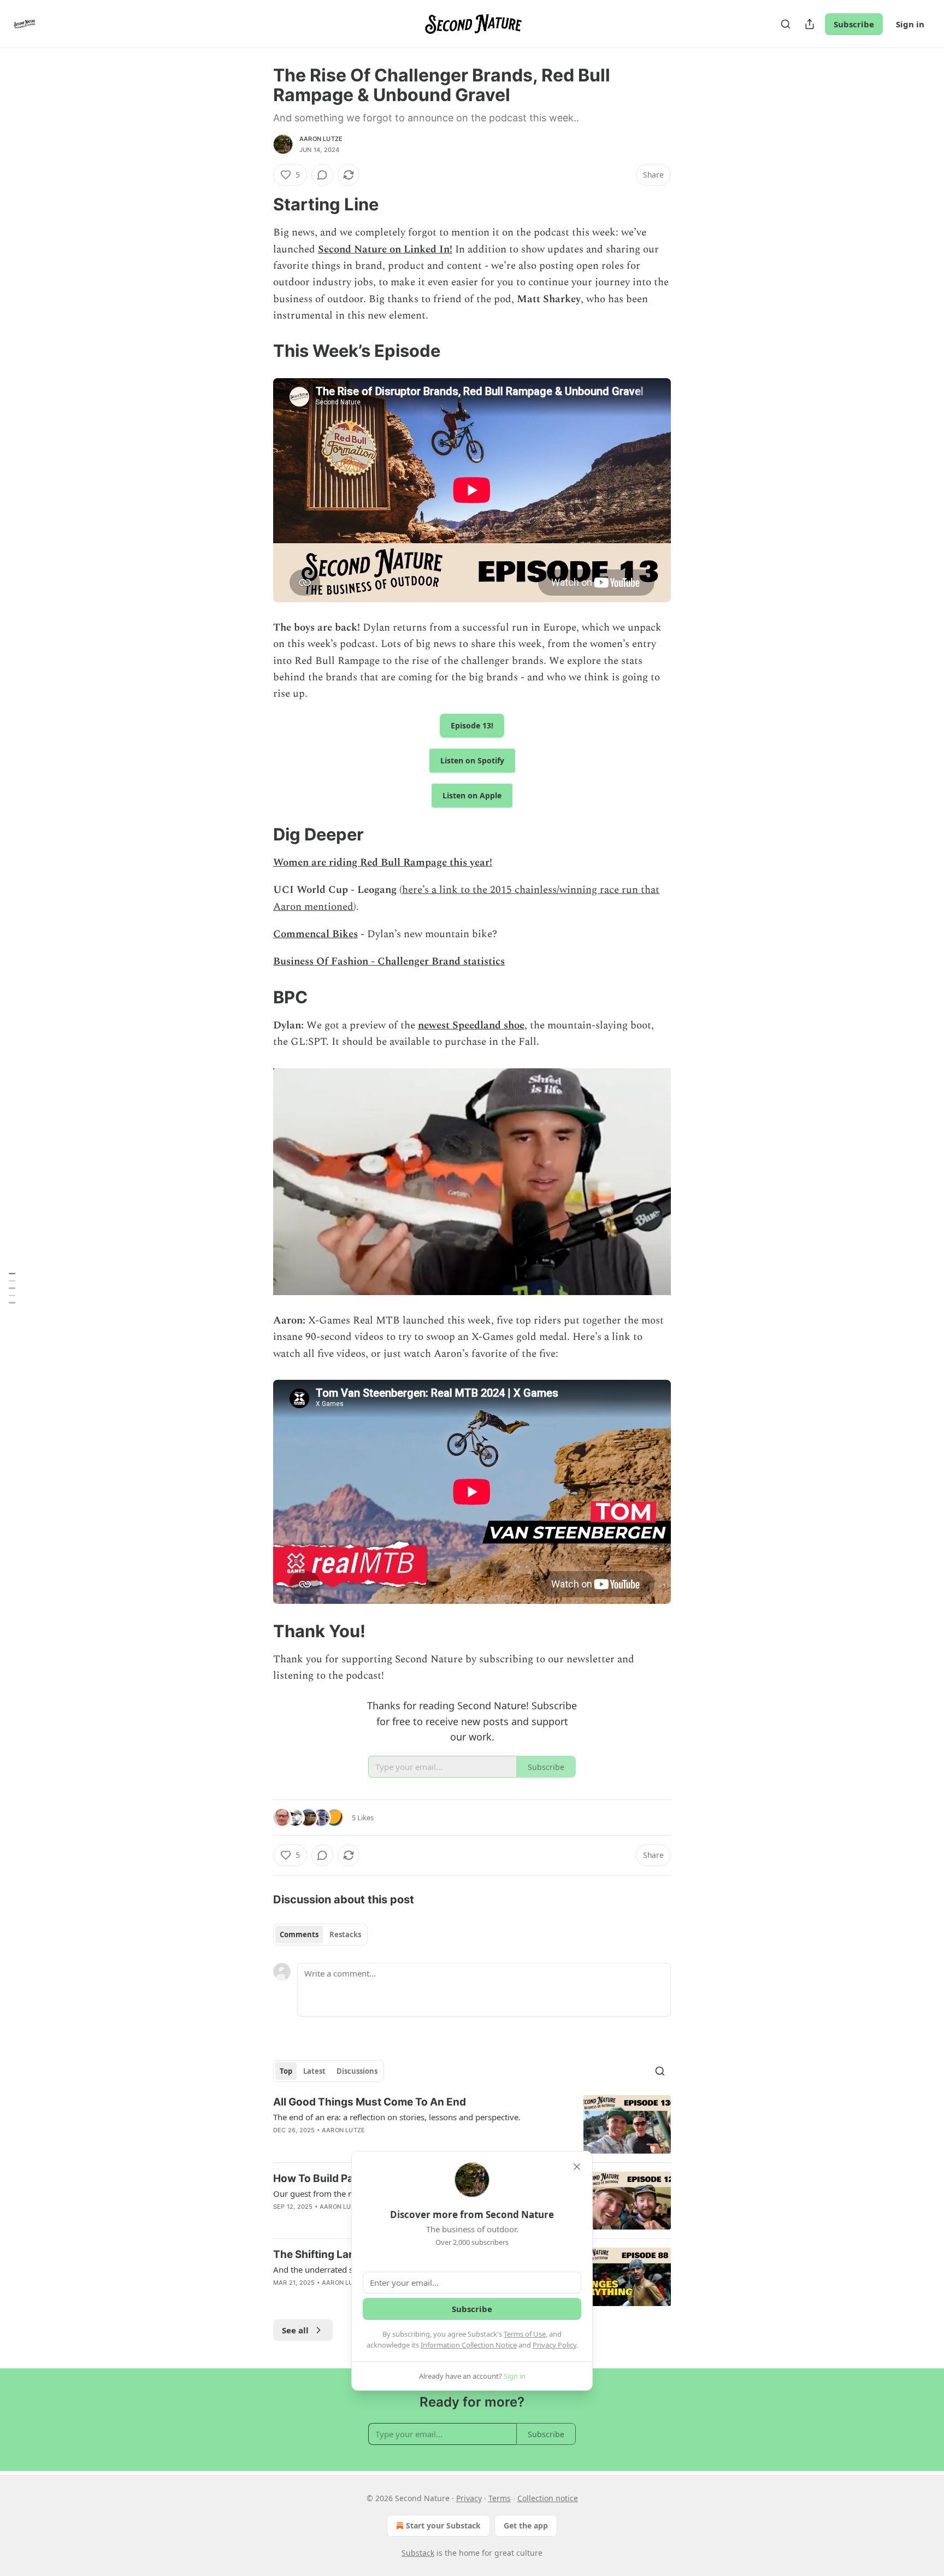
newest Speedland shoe (471, 1025)
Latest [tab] (314, 2071)
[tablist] (320, 1934)
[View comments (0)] (322, 175)
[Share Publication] (810, 24)
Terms (500, 2498)
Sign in (910, 24)
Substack (418, 2553)
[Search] (786, 24)
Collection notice (548, 2498)
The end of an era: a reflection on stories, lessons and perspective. (397, 2117)
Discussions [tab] (357, 2071)
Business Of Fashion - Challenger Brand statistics (389, 961)
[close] (577, 2167)
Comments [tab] (299, 1934)
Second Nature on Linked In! (385, 249)
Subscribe (854, 24)
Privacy (469, 2498)
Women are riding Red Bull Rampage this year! (383, 863)
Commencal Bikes (315, 934)
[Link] (258, 204)
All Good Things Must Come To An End (370, 2102)
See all (295, 2330)
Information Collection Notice (469, 2345)
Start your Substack (443, 2525)
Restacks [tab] (345, 1934)
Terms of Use (525, 2334)
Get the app (526, 2525)
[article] (472, 2124)
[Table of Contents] (12, 1288)
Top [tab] (286, 2071)
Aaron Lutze (321, 139)
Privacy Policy (554, 2345)
